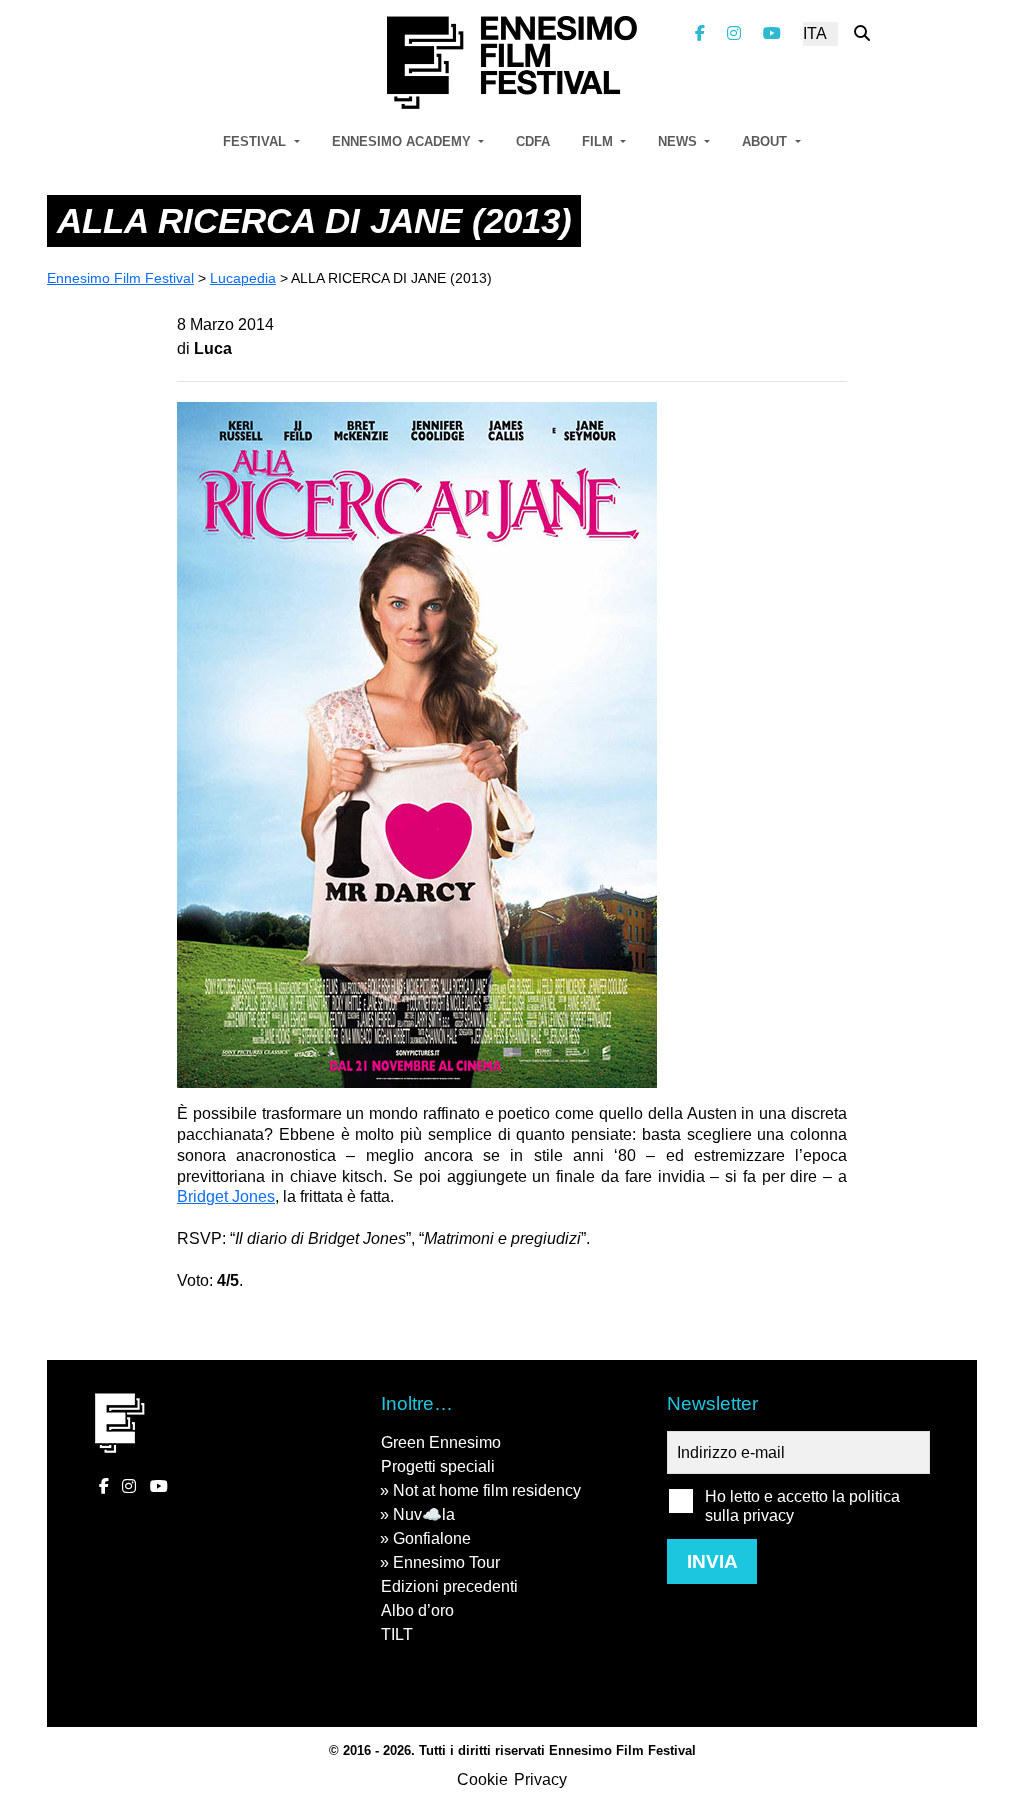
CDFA (533, 141)
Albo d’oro (417, 1610)
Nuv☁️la (424, 1514)
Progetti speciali (438, 1466)
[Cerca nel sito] (862, 33)
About (766, 141)
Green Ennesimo (441, 1442)
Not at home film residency (487, 1490)
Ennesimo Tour (446, 1562)
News (679, 141)
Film (599, 141)
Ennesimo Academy (403, 141)
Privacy (540, 1779)
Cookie (482, 1779)
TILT (397, 1634)
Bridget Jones (226, 1196)
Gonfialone (432, 1538)
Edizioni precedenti (449, 1586)
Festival (256, 141)
